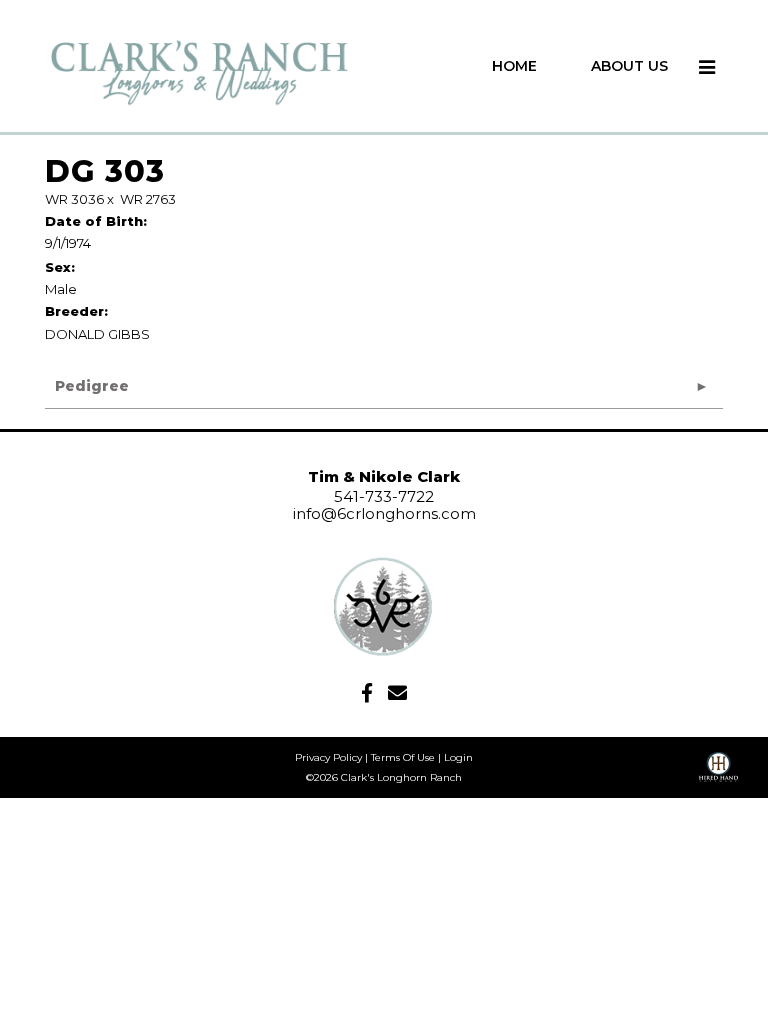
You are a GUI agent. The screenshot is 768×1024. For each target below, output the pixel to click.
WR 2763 (148, 199)
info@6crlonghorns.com (384, 513)
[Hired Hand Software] (718, 774)
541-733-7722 (384, 496)
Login (458, 757)
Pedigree (92, 386)
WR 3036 (74, 199)
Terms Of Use (403, 757)
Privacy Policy (328, 757)
